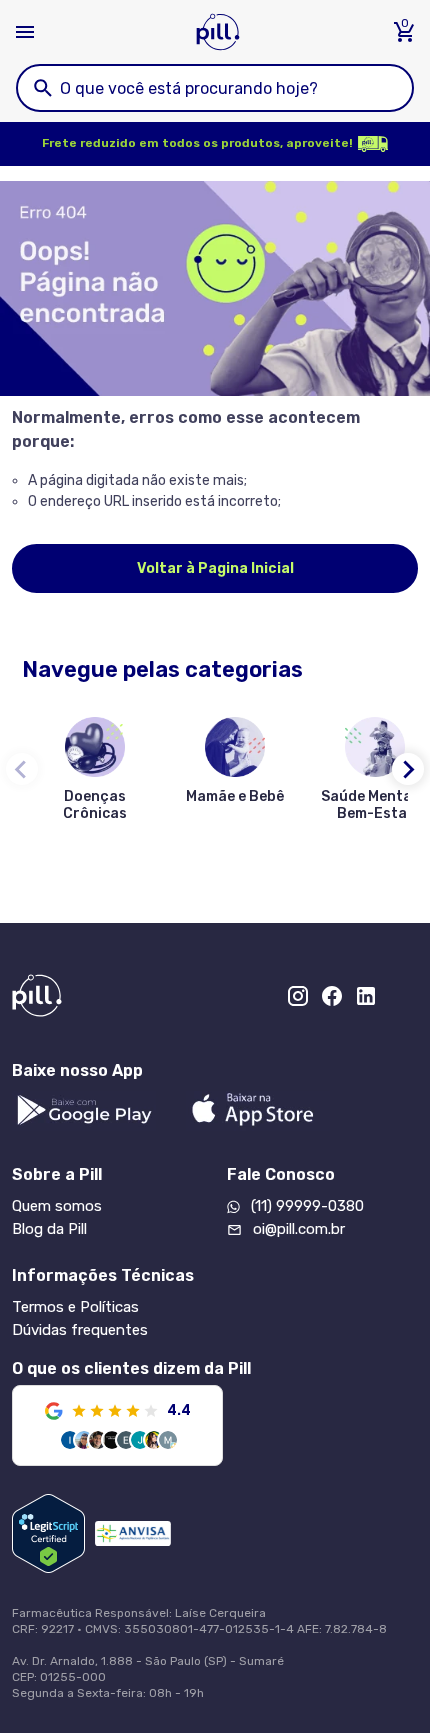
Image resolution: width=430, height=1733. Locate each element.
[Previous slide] (22, 769)
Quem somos (57, 1206)
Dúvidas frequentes (80, 1330)
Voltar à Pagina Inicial (215, 568)
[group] (95, 773)
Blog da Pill (49, 1229)
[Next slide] (408, 769)
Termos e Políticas (75, 1307)
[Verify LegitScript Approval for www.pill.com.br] (48, 1533)
